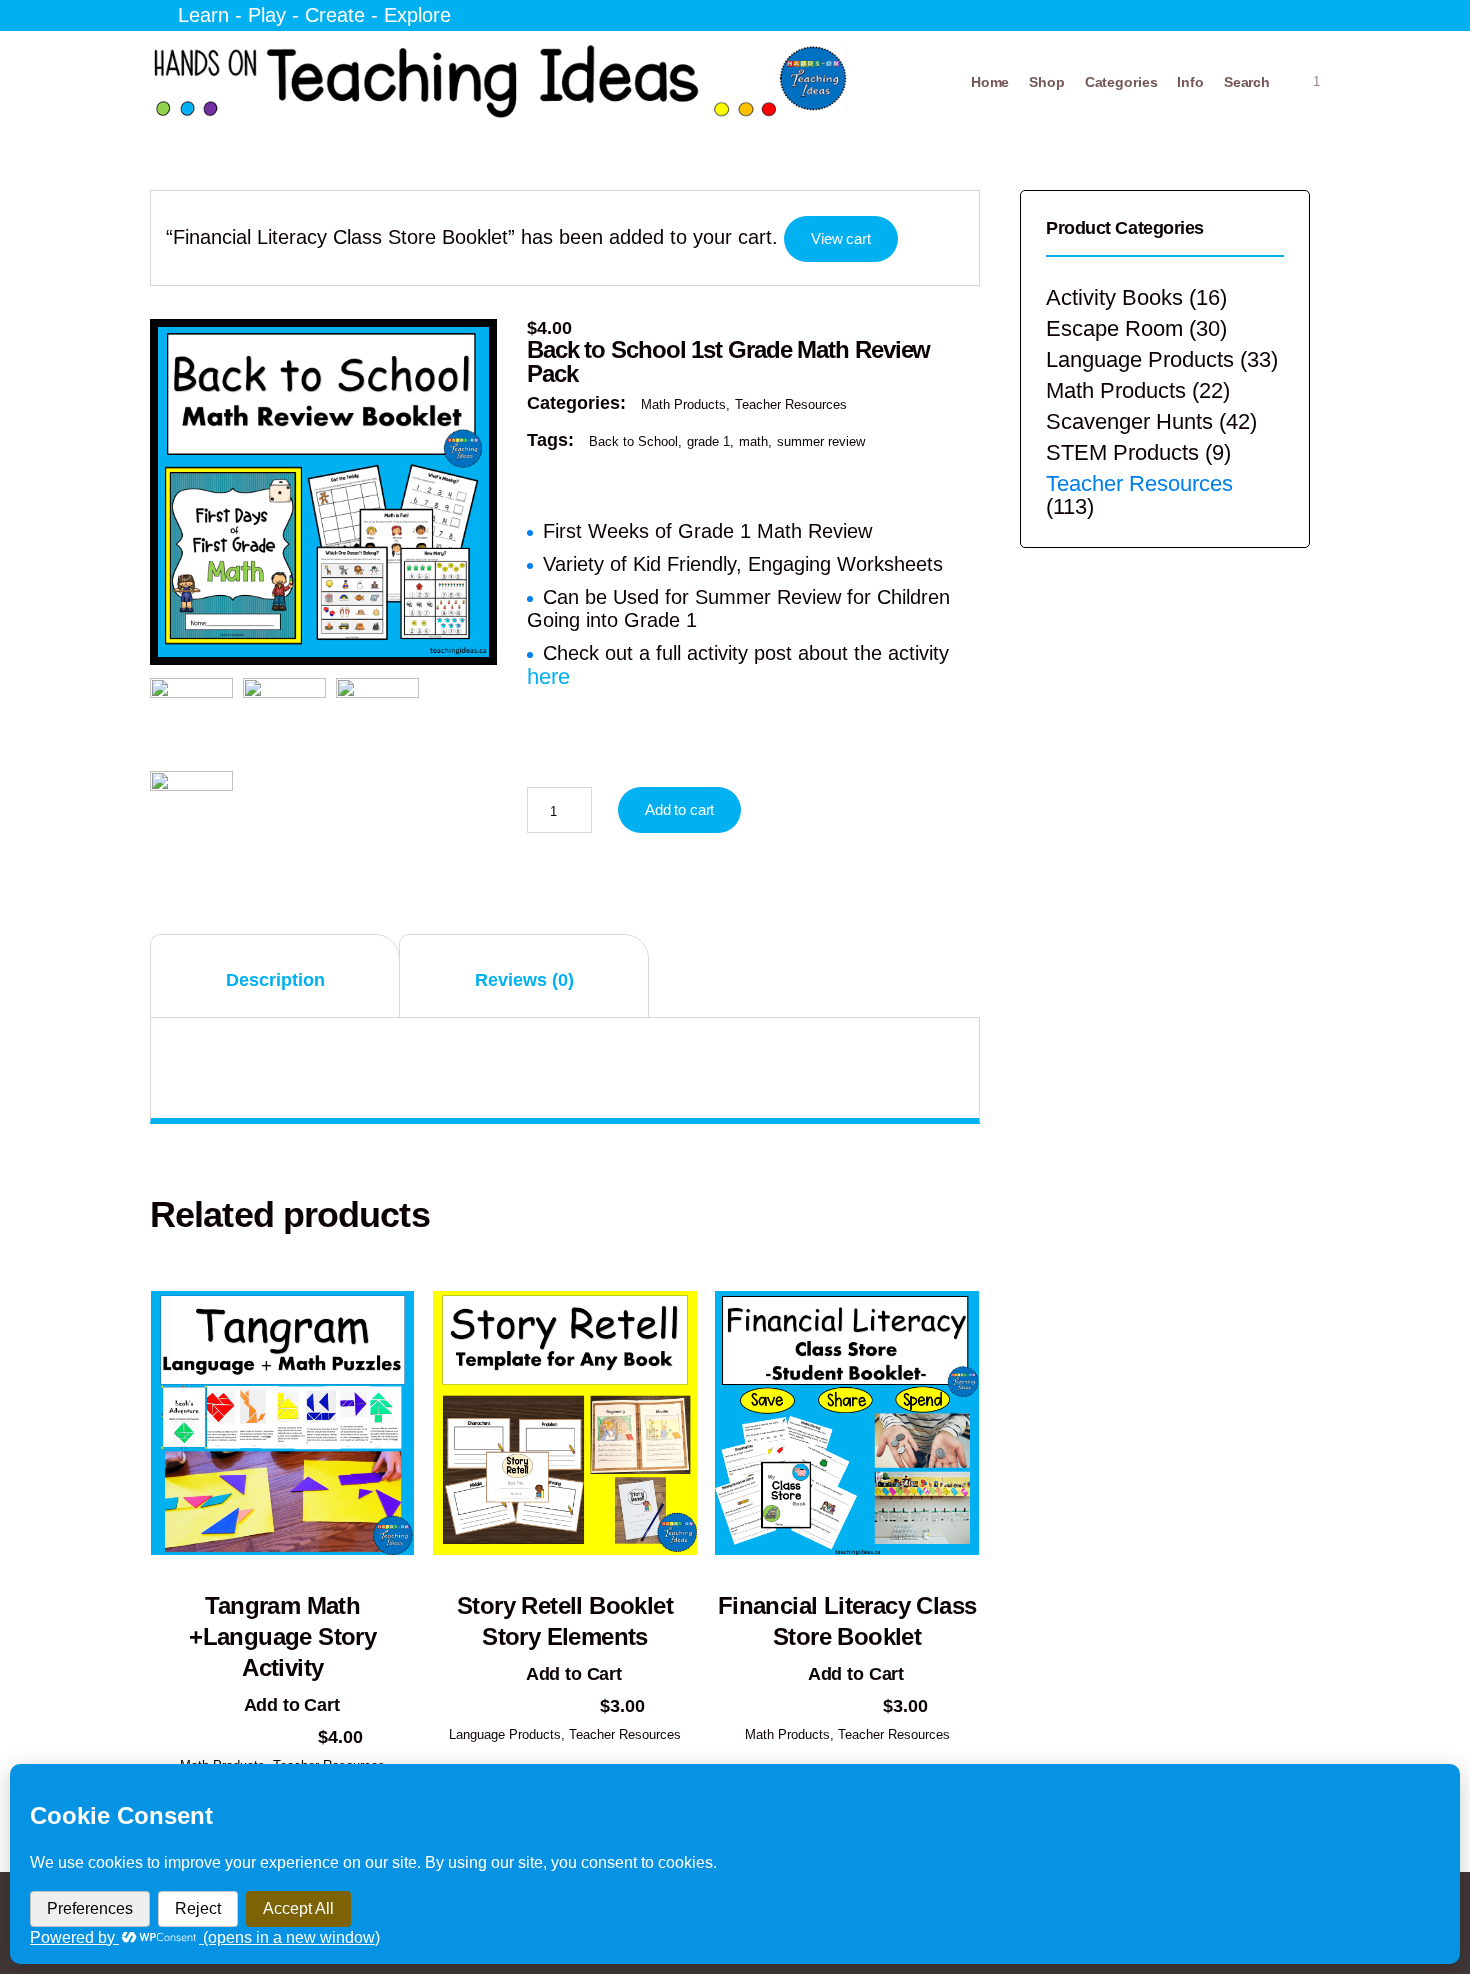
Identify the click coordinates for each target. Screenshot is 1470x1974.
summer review (821, 441)
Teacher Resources (791, 404)
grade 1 (708, 441)
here (548, 676)
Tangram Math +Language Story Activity (282, 1636)
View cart (841, 238)
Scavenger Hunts (1129, 421)
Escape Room (1114, 328)
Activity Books (1114, 297)
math (753, 441)
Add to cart (679, 809)
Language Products (505, 1734)
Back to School (633, 441)
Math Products (683, 404)
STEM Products (1122, 452)
